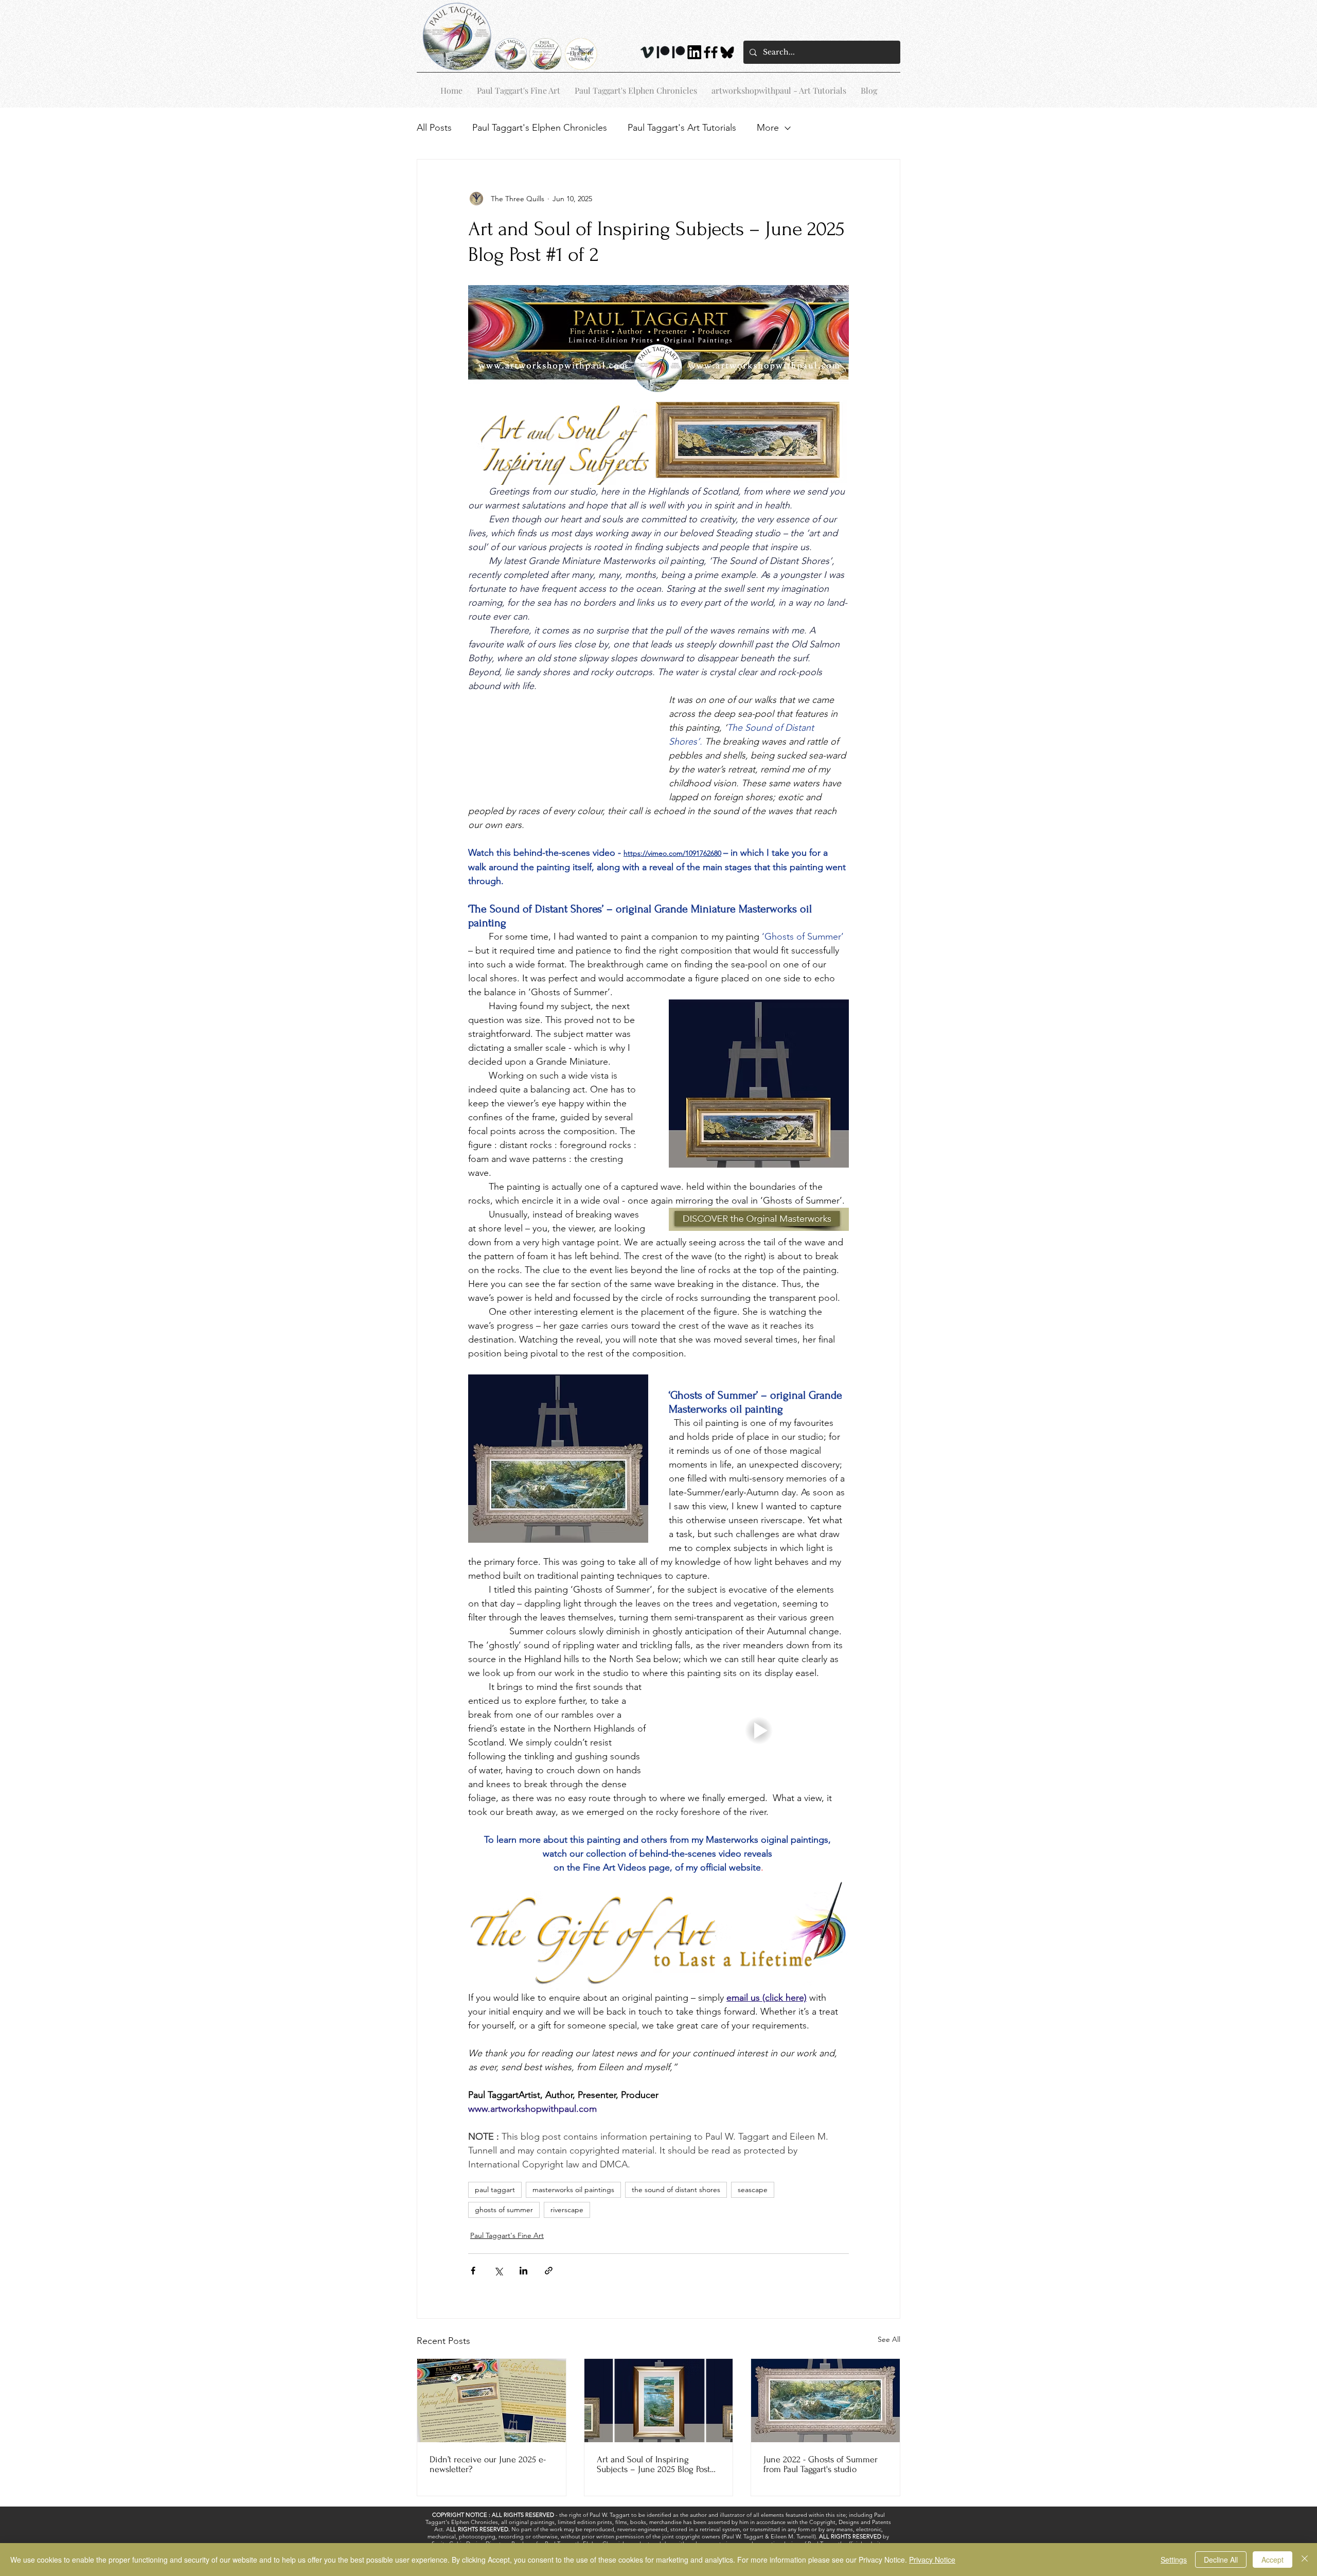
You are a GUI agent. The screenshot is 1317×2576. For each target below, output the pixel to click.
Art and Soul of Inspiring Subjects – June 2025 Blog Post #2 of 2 (653, 2464)
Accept (1272, 2560)
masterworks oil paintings (573, 2190)
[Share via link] (549, 2271)
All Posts (434, 128)
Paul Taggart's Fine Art (507, 2235)
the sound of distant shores (676, 2190)
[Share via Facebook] (473, 2271)
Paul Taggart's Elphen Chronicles (540, 128)
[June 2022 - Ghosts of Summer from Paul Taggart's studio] (825, 2401)
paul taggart (495, 2190)
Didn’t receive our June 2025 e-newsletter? (488, 2464)
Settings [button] (1174, 2560)
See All (889, 2339)
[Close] (1305, 2560)
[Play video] (759, 1731)
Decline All (1221, 2560)
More (768, 128)
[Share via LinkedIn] (523, 2271)
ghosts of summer (504, 2210)
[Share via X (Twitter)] (498, 2271)
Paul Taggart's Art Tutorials (682, 128)
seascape (753, 2190)
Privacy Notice (932, 2560)
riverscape (567, 2210)
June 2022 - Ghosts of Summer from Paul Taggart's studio (821, 2464)
